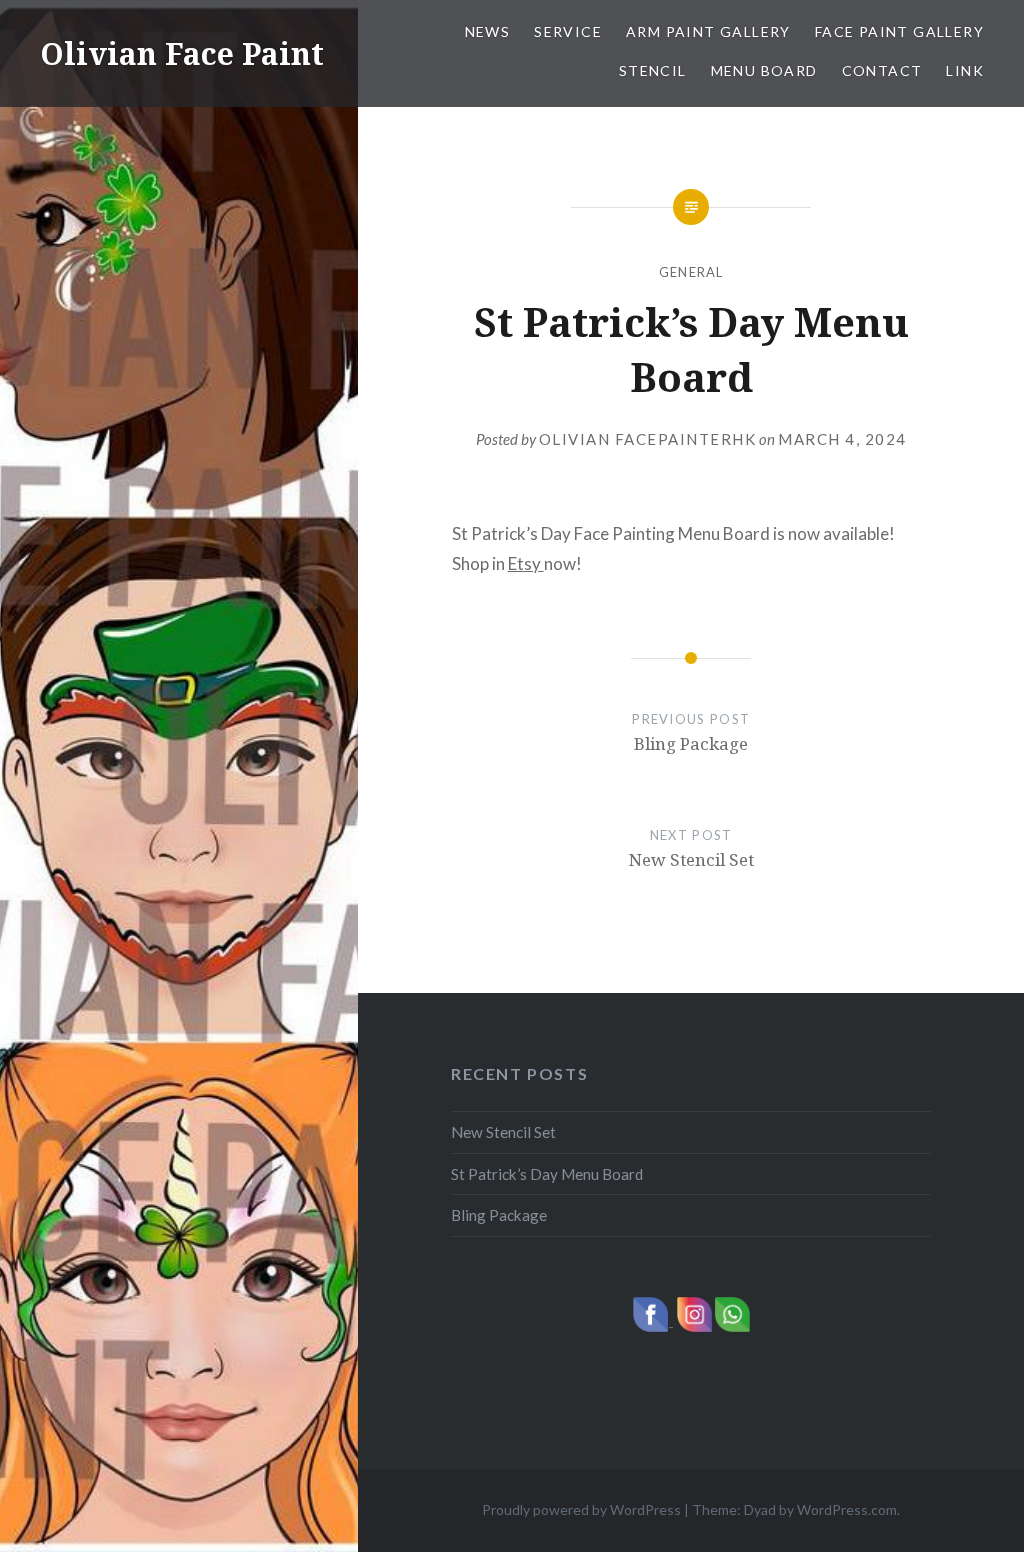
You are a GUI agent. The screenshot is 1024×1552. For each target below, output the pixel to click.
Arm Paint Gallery (708, 31)
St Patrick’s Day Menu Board (547, 1174)
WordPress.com (847, 1509)
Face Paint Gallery (899, 31)
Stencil (653, 70)
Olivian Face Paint (182, 53)
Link (965, 70)
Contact (882, 70)
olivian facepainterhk (648, 439)
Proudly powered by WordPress (581, 1509)
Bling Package (499, 1215)
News (488, 31)
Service (568, 31)
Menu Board (764, 70)
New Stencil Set (503, 1132)
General (691, 272)
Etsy (526, 563)
